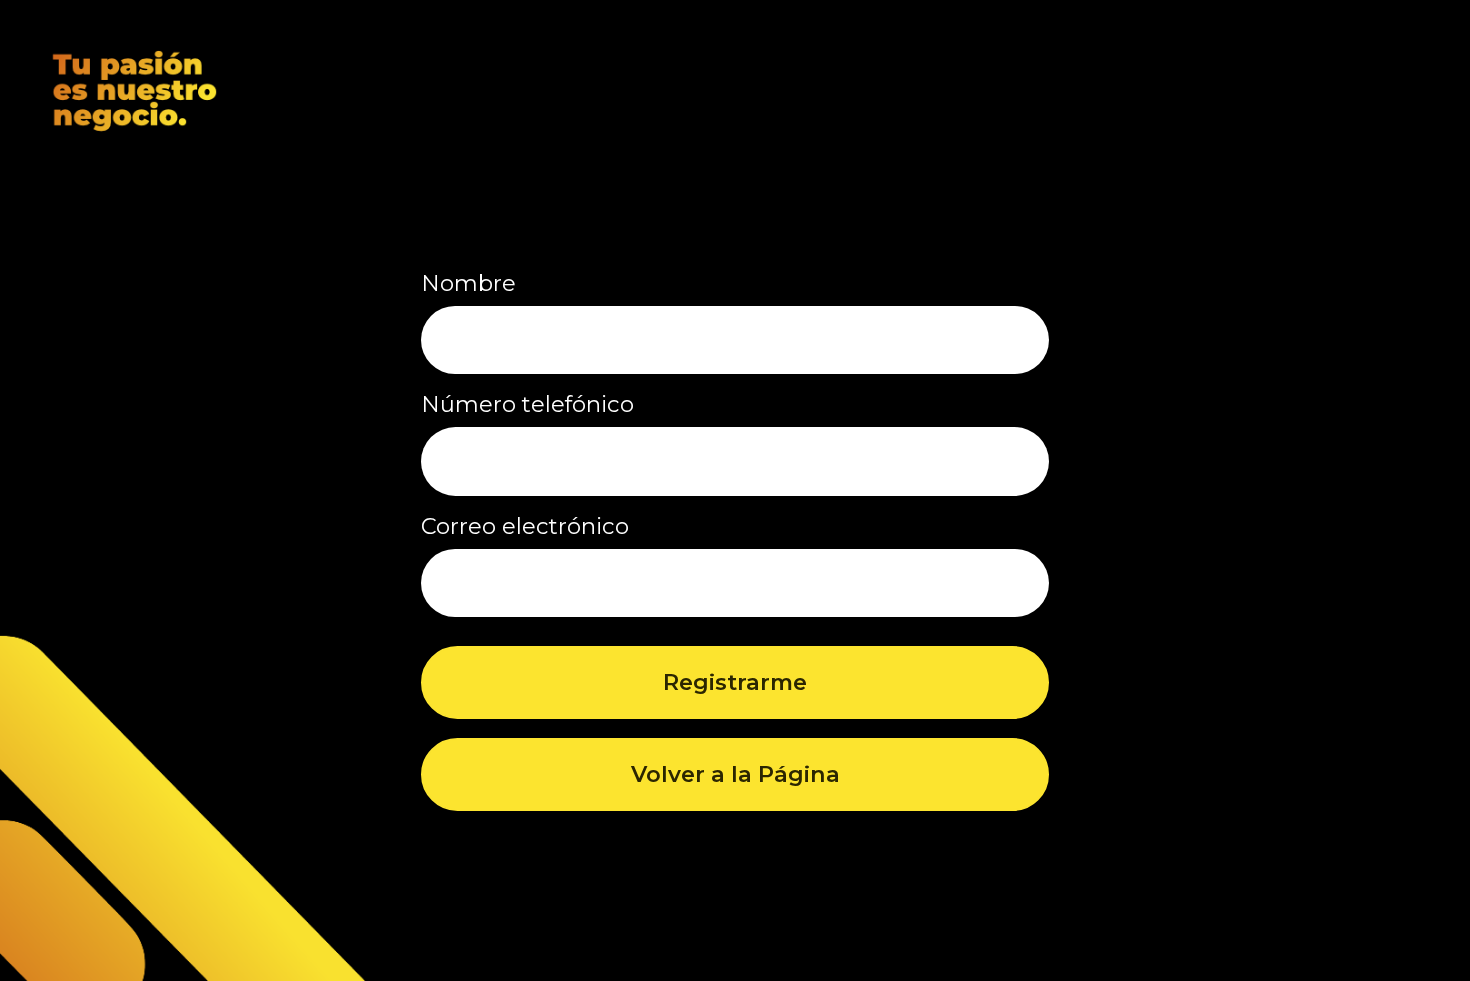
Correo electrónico (525, 526)
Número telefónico (527, 404)
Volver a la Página (735, 774)
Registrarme (735, 682)
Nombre (468, 283)
